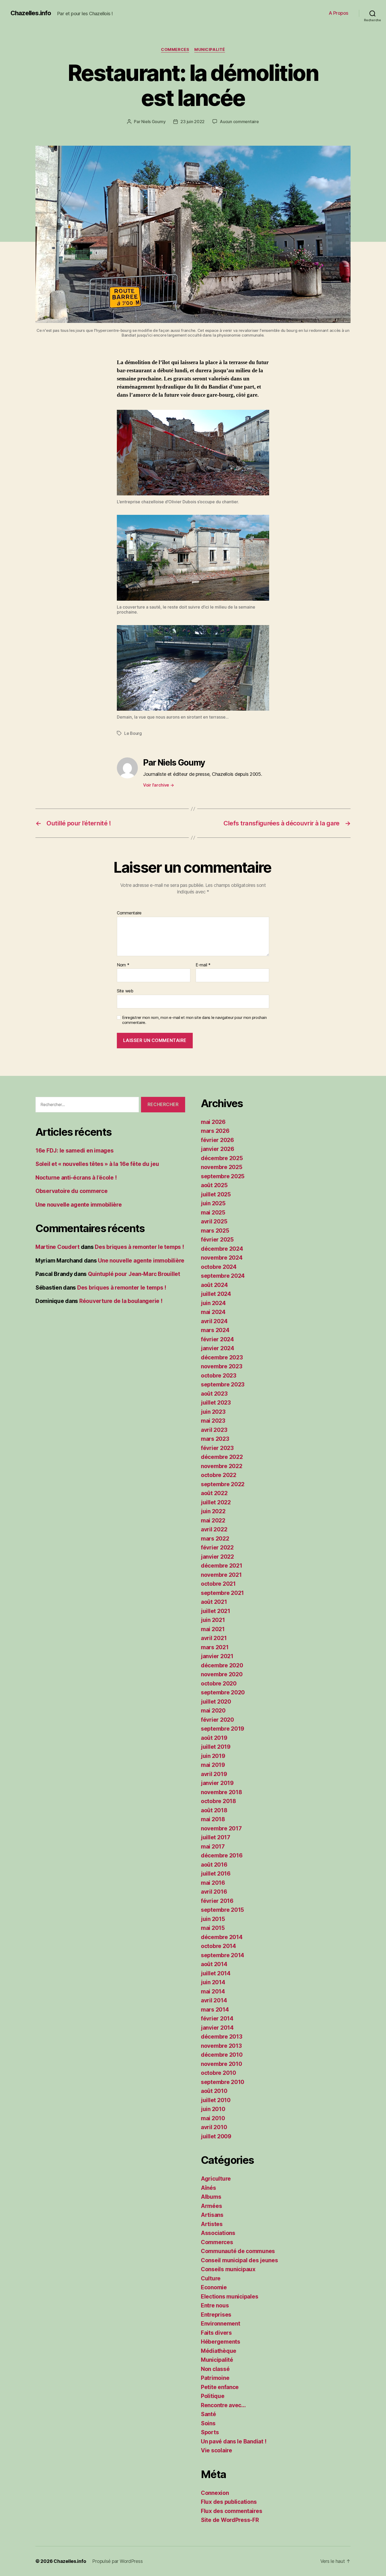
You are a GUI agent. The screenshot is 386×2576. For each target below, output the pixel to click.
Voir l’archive (159, 785)
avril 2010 (214, 2127)
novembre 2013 (221, 2046)
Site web (125, 991)
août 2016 (214, 1865)
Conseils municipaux (228, 2269)
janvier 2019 (217, 1783)
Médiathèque (219, 2351)
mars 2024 (215, 1330)
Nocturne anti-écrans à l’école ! (76, 1178)
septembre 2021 (222, 1593)
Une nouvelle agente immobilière (79, 1205)
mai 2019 (213, 1765)
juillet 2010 (216, 2100)
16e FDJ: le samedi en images (74, 1151)
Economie (214, 2287)
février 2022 (217, 1548)
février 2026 (217, 1140)
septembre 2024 (223, 1276)
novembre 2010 (221, 2064)
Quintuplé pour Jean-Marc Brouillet (134, 1274)
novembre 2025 (222, 1167)
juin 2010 (213, 2109)
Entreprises (216, 2315)
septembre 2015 (222, 1910)
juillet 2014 (216, 1973)
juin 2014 (213, 1982)
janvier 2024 (218, 1348)
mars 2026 (215, 1131)
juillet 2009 (216, 2136)
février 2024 (217, 1339)
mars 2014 (215, 2010)
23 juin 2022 (192, 122)
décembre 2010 (222, 2055)
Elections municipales (229, 2297)
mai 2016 (213, 1883)
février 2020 (217, 1720)
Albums (211, 2197)
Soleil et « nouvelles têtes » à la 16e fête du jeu (97, 1164)
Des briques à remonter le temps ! (139, 1247)
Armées (211, 2206)
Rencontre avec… (223, 2405)
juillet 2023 (216, 1403)
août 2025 (214, 1185)
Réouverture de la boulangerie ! (121, 1301)
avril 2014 (214, 2000)
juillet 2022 (216, 1502)
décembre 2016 (222, 1855)
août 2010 (214, 2091)
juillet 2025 (216, 1194)
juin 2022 (213, 1511)
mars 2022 (215, 1539)
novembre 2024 (222, 1258)
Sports (210, 2432)
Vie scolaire (217, 2450)
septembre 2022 (223, 1484)
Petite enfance (220, 2387)
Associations (218, 2233)
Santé (208, 2414)
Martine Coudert (58, 1247)
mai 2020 (213, 1711)
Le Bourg (133, 733)
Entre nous (215, 2305)
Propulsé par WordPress (117, 2561)
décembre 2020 (222, 1665)
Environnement (221, 2324)
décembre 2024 (222, 1249)
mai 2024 (213, 1312)
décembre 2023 (222, 1357)
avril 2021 (214, 1638)
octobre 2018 (218, 1801)
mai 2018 (213, 1819)
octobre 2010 (218, 2073)
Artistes (212, 2224)
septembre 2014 (223, 1955)
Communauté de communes (238, 2251)
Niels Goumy (153, 122)
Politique (213, 2396)
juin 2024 (213, 1303)
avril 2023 (214, 1430)
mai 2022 (213, 1520)
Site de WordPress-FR (230, 2520)
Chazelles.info (31, 13)
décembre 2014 (222, 1937)
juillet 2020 (216, 1702)
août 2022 (214, 1493)
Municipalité (210, 50)
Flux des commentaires (231, 2511)
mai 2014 (213, 1991)
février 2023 (217, 1448)
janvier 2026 (218, 1149)
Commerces (175, 50)
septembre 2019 (223, 1729)
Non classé (215, 2369)
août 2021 (214, 1602)
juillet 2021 (216, 1611)
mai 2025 (213, 1213)
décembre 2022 (222, 1457)
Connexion (215, 2493)
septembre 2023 (223, 1384)
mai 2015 (213, 1928)
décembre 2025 (222, 1158)
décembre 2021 (222, 1566)
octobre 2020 (219, 1684)
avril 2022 (214, 1529)
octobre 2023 (219, 1376)
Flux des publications (229, 2502)
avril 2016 (214, 1892)
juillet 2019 (216, 1747)
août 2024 (214, 1285)
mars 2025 (215, 1231)
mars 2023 (215, 1439)
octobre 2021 (218, 1584)
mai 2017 (213, 1847)
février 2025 (217, 1240)
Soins (208, 2423)
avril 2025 (214, 1221)
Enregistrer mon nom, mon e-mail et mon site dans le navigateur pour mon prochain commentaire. (194, 1020)
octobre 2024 (219, 1267)
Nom (123, 965)
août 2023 (214, 1394)
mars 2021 (215, 1647)
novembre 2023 (222, 1366)
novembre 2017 (221, 1828)
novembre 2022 (222, 1466)
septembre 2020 (223, 1692)
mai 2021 (213, 1629)
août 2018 (214, 1810)
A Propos (339, 13)
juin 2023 (213, 1412)
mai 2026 (213, 1122)
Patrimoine (215, 2378)
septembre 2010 (223, 2082)
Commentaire (129, 913)
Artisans (212, 2215)
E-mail (203, 965)
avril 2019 (214, 1774)
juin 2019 (213, 1756)
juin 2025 (213, 1203)
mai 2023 (213, 1421)
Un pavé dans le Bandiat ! (234, 2441)
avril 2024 (214, 1321)
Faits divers (216, 2333)
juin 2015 (213, 1919)
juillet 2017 (216, 1837)
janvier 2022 (217, 1557)
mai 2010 (213, 2118)
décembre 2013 (222, 2037)
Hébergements (221, 2342)
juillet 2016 (216, 1874)
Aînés (208, 2188)
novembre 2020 (222, 1674)
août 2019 (214, 1738)
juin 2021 (213, 1620)
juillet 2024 (216, 1294)
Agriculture (216, 2179)
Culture (211, 2278)
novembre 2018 (221, 1792)
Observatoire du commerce (72, 1191)
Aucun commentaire (239, 122)
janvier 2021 (217, 1656)
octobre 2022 (219, 1475)
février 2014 (217, 2019)
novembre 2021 (221, 1575)
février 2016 (217, 1901)
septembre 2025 (223, 1176)
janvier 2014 (217, 2028)
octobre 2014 (218, 1946)
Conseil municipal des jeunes (239, 2260)
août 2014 (214, 1964)
